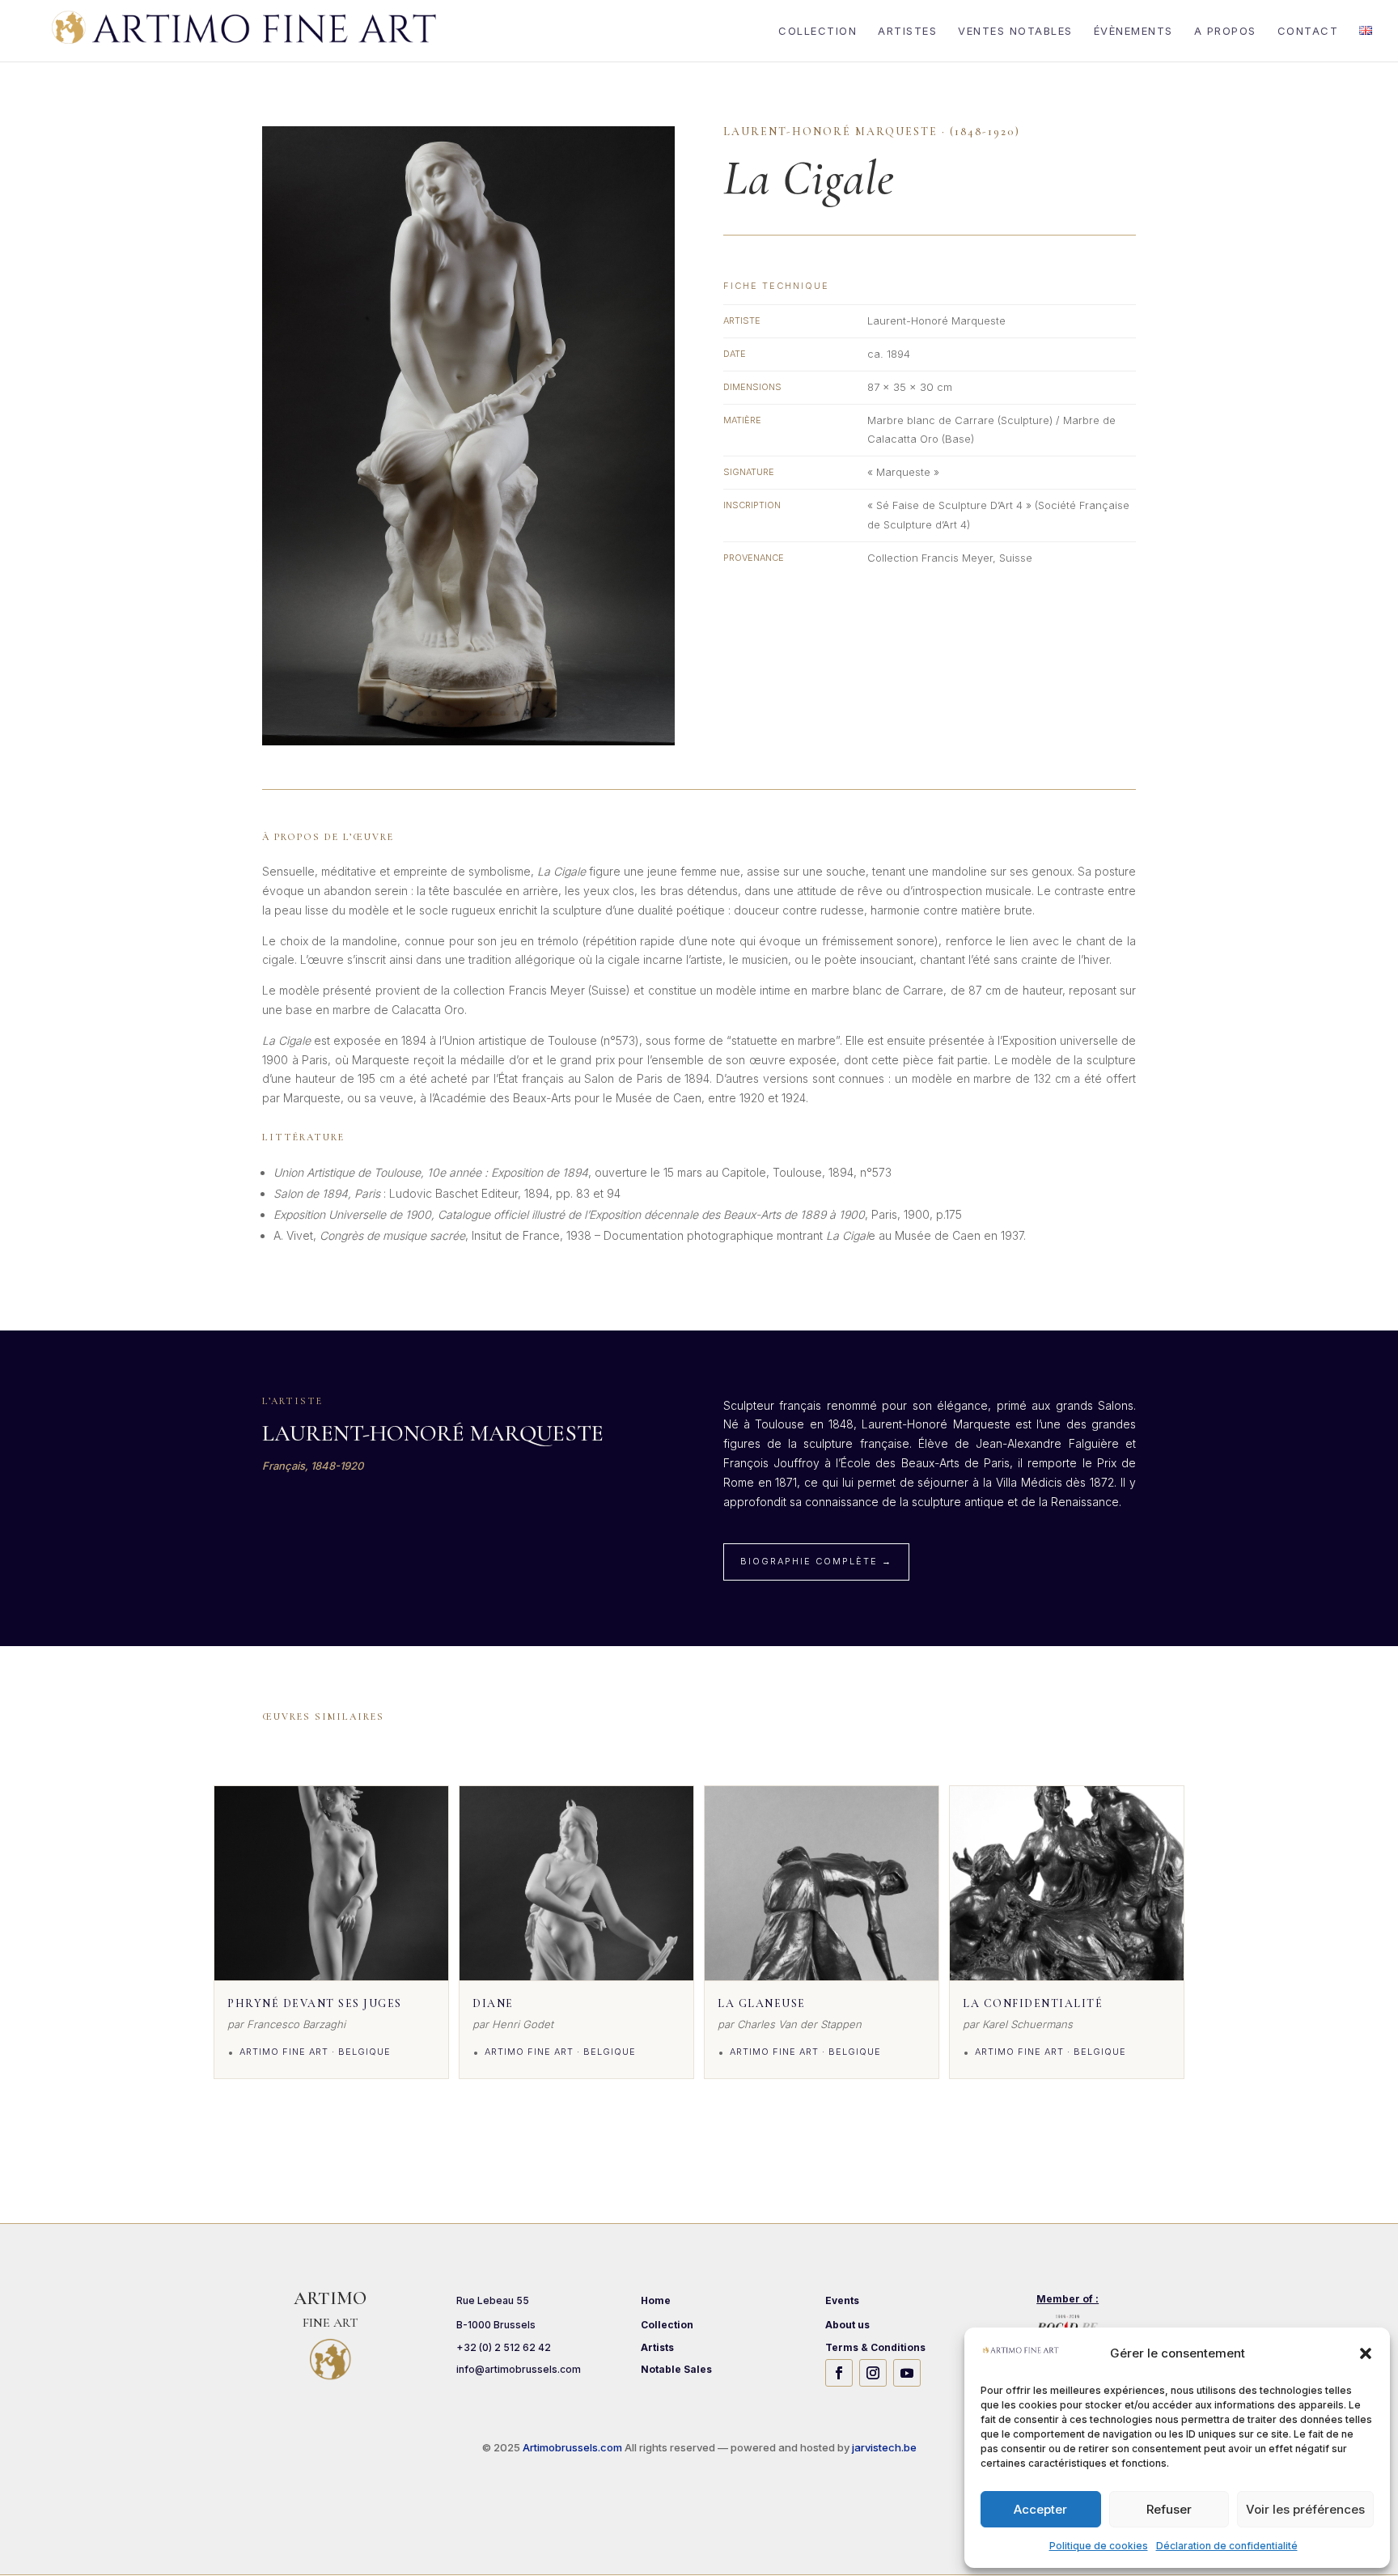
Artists (657, 2347)
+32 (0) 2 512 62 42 (504, 2347)
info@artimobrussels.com (519, 2369)
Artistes (907, 31)
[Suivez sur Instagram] (873, 2373)
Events (842, 2300)
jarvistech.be (884, 2447)
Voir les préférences (1305, 2509)
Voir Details (331, 1963)
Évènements (1133, 31)
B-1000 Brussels (496, 2325)
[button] (1366, 2353)
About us (847, 2325)
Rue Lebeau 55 (493, 2300)
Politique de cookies (1099, 2546)
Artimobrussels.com (574, 2447)
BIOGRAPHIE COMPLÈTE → (816, 1561)
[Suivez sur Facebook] (839, 2373)
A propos (1225, 31)
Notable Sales (676, 2369)
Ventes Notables (1015, 31)
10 (530, 713)
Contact (1308, 31)
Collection (818, 31)
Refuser (1169, 2509)
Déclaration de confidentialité (1227, 2546)
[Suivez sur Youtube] (907, 2373)
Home (656, 2300)
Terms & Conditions (875, 2347)
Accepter (1040, 2509)
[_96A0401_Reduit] (468, 745)
